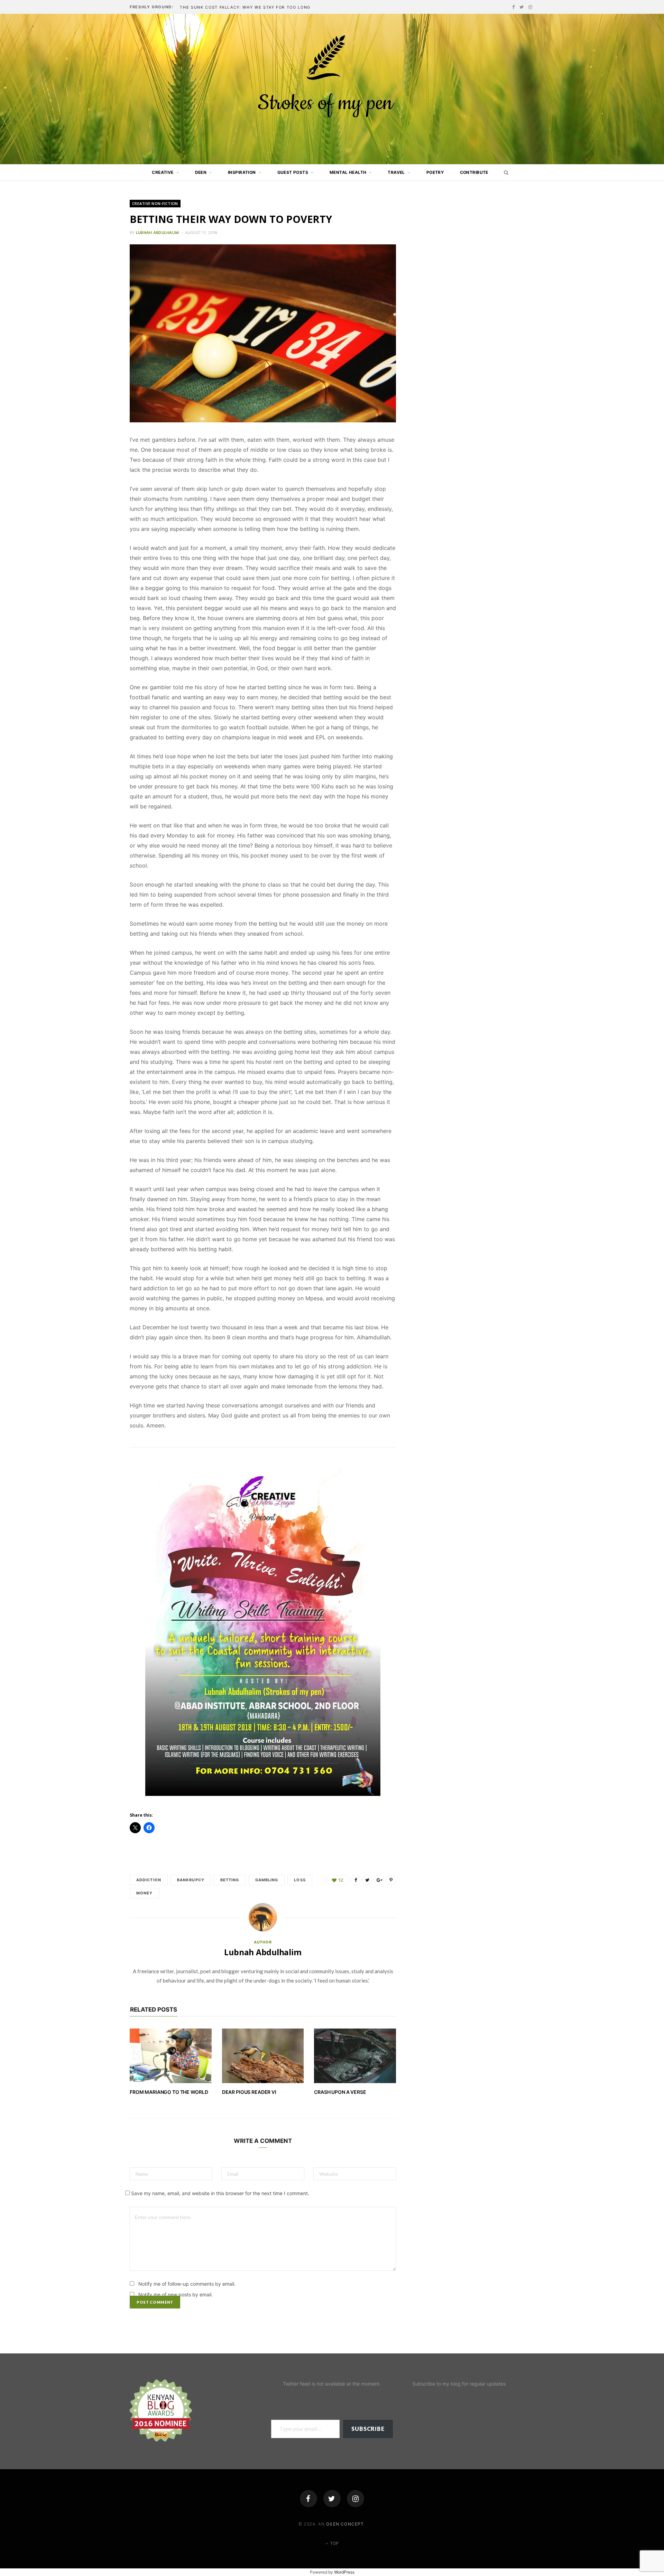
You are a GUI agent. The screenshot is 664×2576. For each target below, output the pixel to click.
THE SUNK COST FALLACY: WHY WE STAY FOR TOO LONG (245, 7)
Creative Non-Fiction (155, 203)
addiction (149, 1880)
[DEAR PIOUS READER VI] (263, 2056)
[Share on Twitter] (367, 1880)
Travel (396, 172)
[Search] (504, 172)
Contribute (474, 172)
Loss (300, 1880)
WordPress (344, 2572)
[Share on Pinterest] (391, 1880)
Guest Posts (293, 172)
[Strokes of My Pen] (332, 89)
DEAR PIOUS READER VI (249, 2092)
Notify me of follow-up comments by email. (187, 2284)
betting (230, 1880)
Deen (201, 172)
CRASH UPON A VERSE (340, 2092)
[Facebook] (308, 2499)
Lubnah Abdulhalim (158, 233)
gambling (267, 1880)
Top (334, 2543)
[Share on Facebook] (356, 1880)
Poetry (435, 172)
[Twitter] (332, 2499)
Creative (163, 172)
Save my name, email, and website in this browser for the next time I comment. (220, 2193)
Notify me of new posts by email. (176, 2294)
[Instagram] (356, 2499)
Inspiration (242, 172)
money (145, 1893)
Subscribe (368, 2429)
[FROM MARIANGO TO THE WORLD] (171, 2056)
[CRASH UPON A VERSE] (355, 2056)
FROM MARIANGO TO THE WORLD (169, 2092)
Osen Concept (345, 2524)
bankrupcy (191, 1880)
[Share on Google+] (379, 1880)
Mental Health (348, 172)
